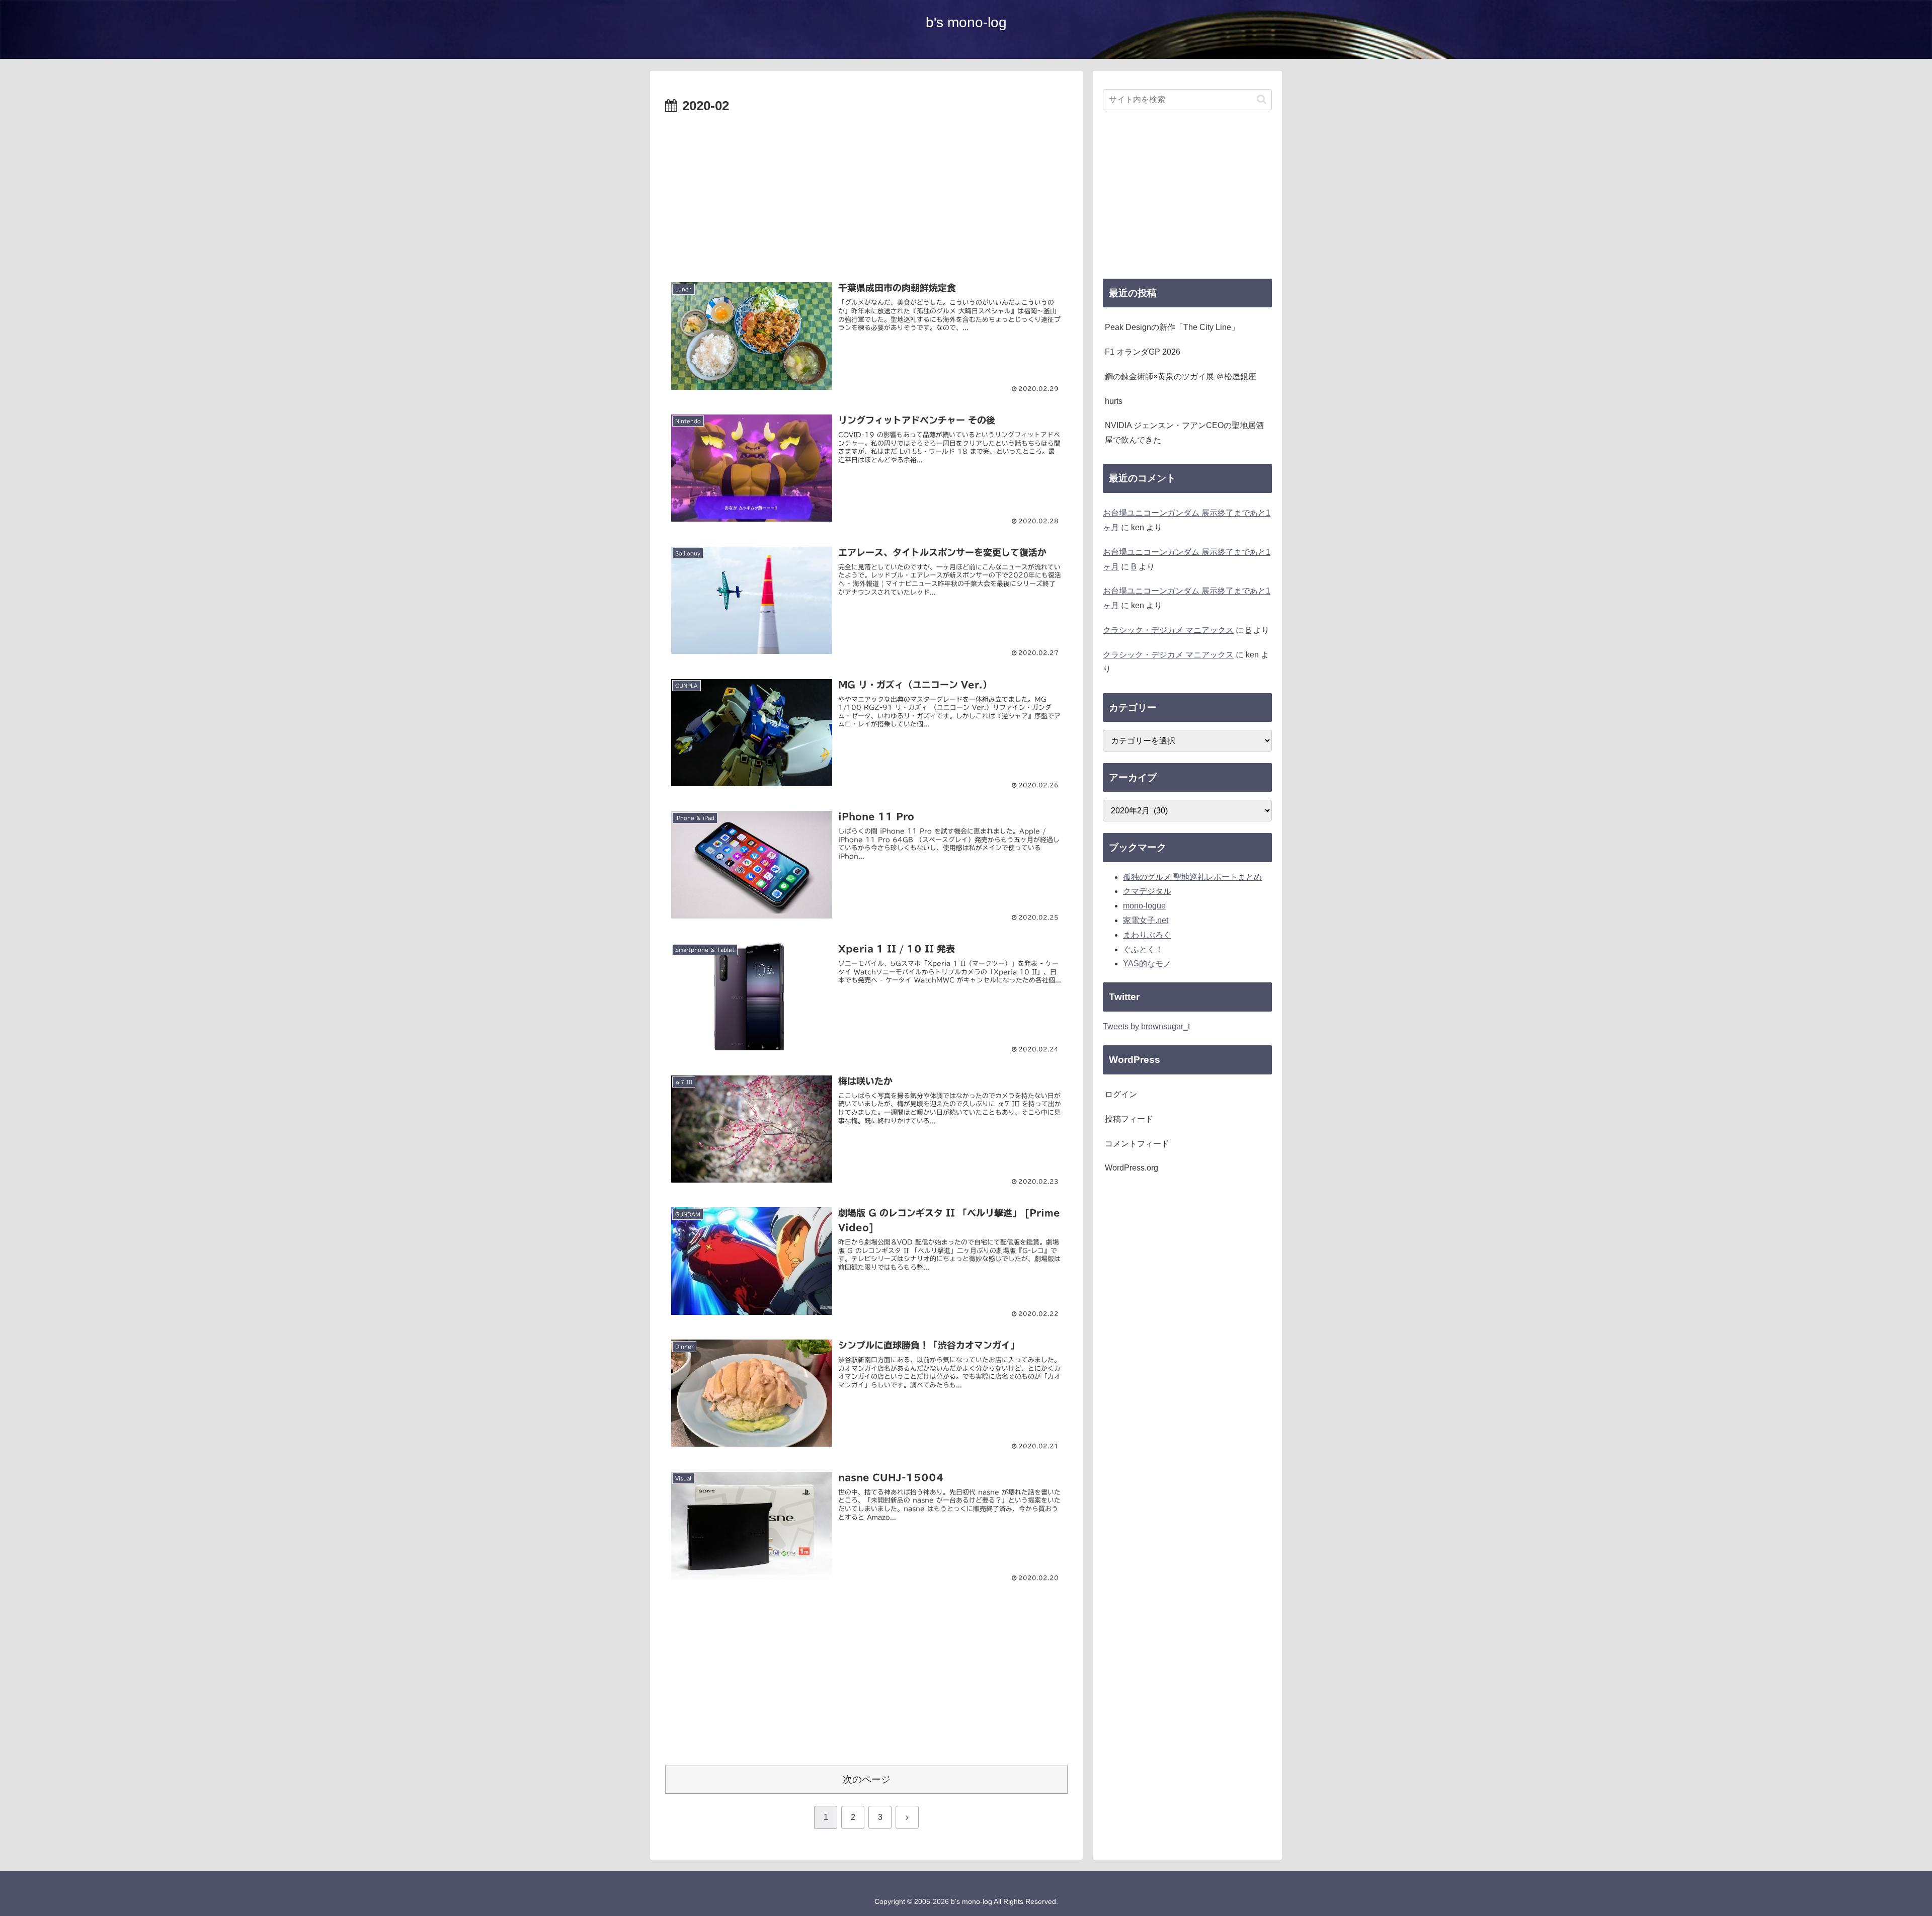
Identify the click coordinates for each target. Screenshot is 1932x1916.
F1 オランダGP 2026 (1143, 352)
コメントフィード (1137, 1144)
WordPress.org (1132, 1168)
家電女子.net (1146, 920)
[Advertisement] (866, 193)
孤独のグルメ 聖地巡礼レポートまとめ (1192, 877)
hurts (1114, 401)
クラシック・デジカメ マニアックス (1168, 630)
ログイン (1121, 1094)
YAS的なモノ (1147, 964)
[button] (1262, 99)
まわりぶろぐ (1147, 935)
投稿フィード (1129, 1119)
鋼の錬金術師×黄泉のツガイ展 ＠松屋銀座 (1181, 377)
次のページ (867, 1779)
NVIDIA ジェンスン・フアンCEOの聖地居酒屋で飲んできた (1184, 433)
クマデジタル (1147, 891)
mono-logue (1144, 906)
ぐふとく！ (1143, 949)
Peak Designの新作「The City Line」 (1172, 327)
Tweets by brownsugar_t (1146, 1026)
